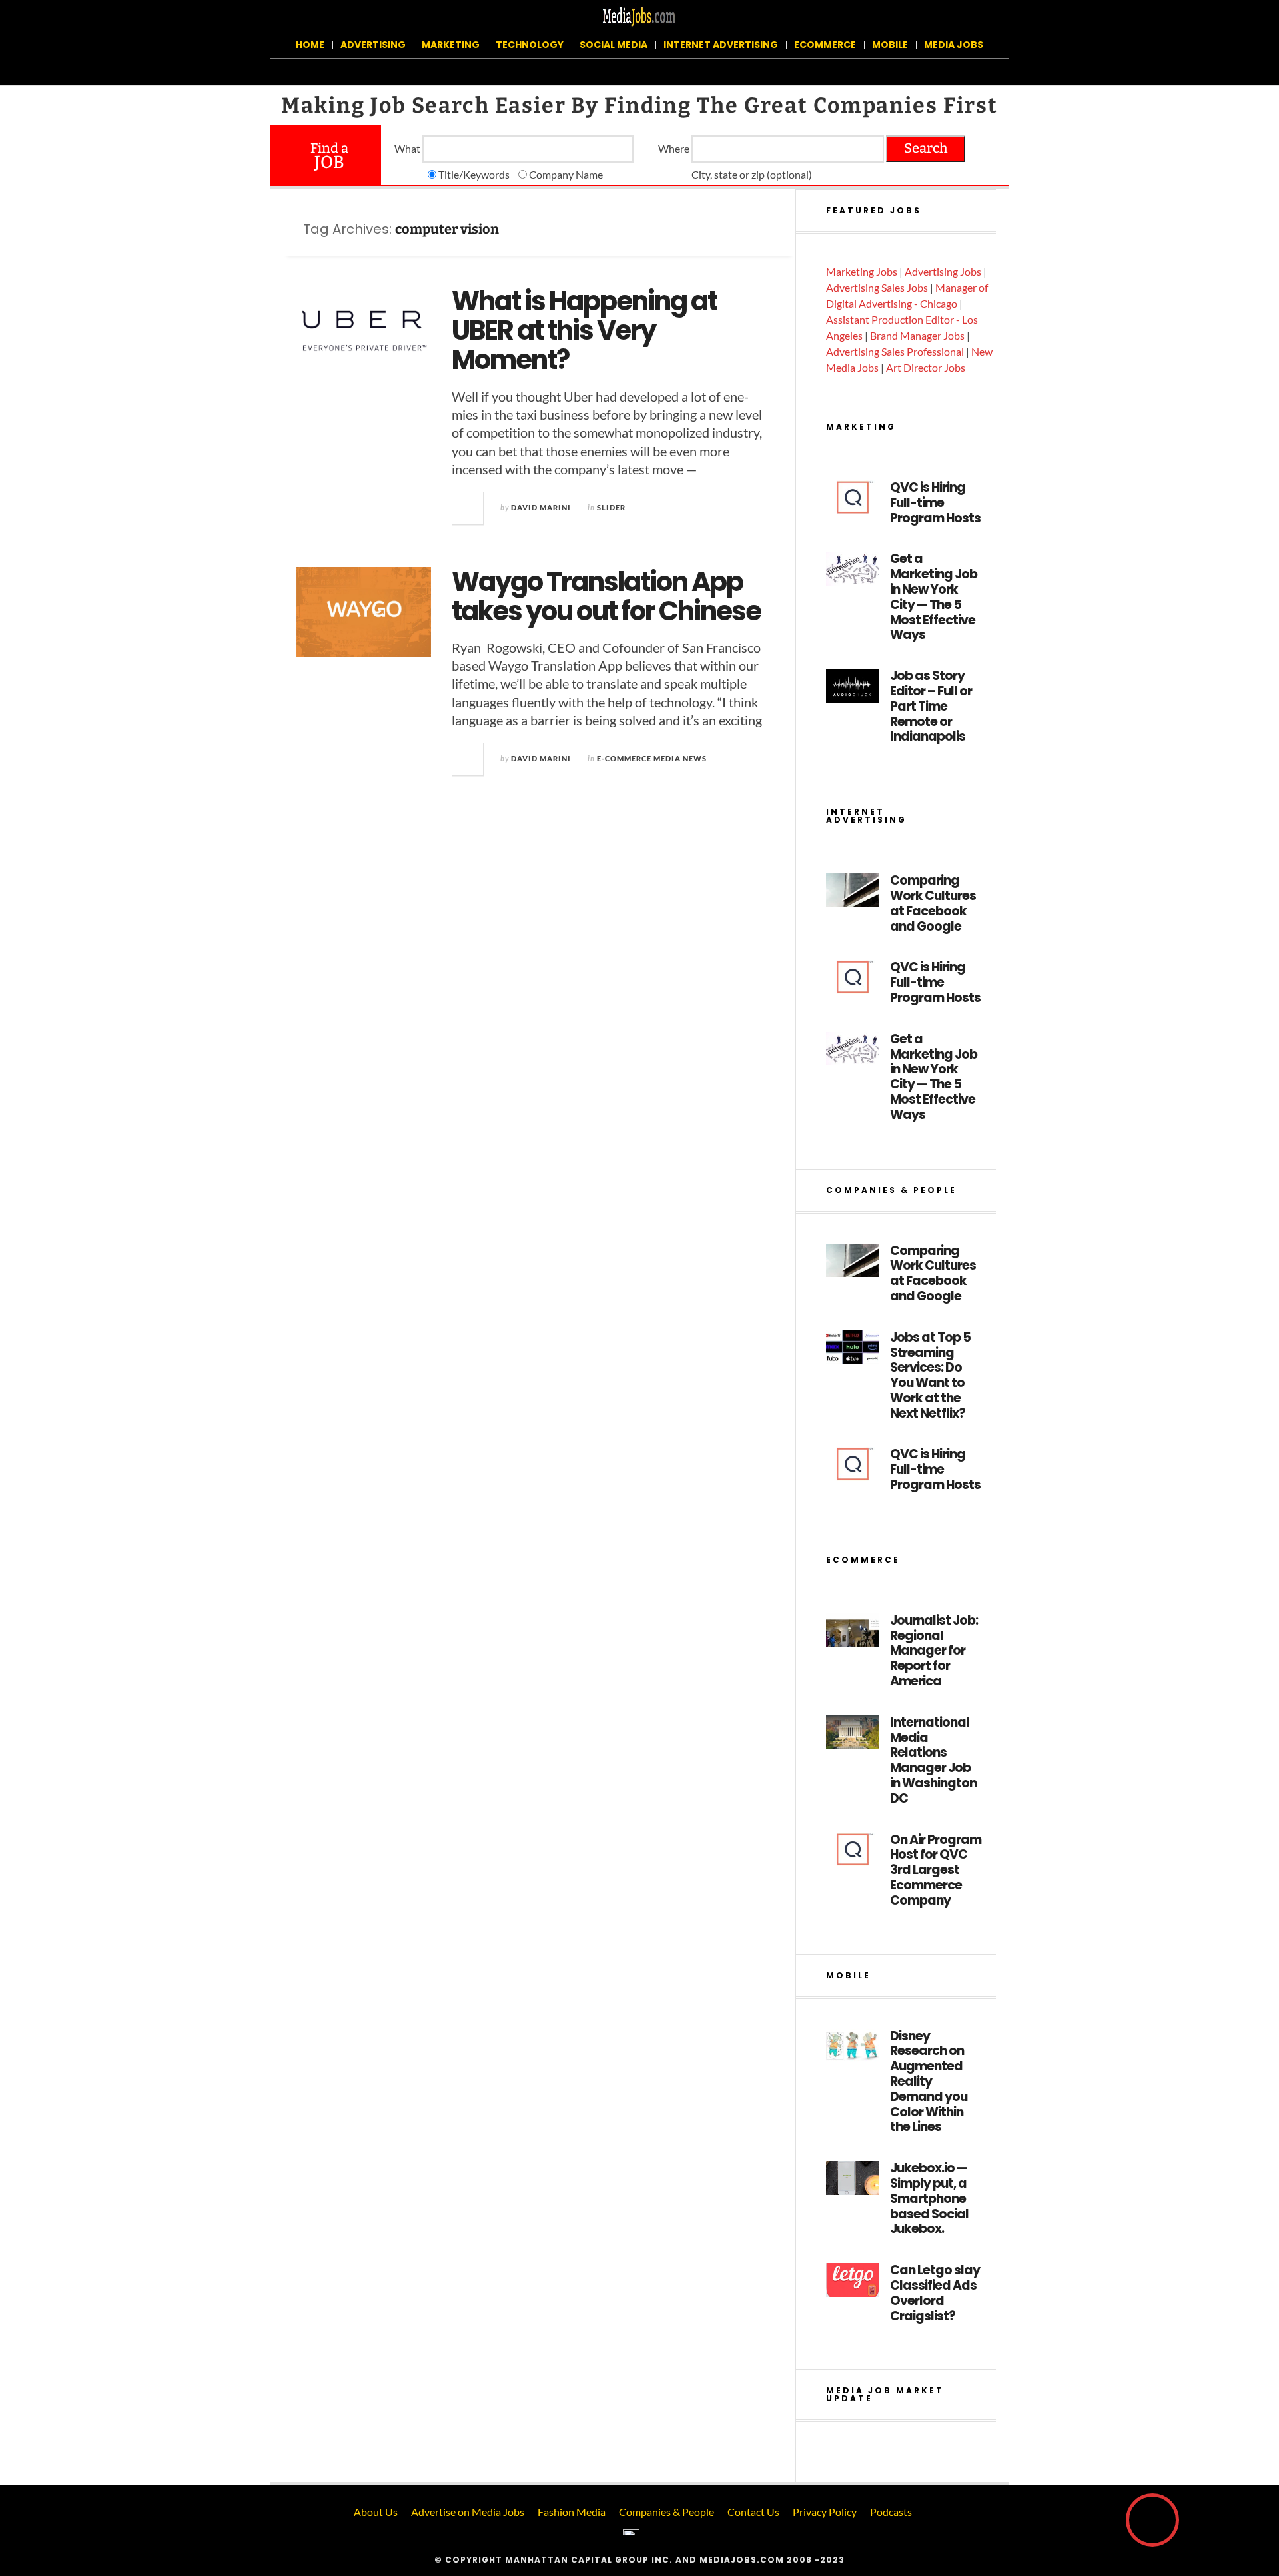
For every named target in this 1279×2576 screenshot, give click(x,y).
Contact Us (753, 2512)
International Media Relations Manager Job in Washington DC (933, 1761)
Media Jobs (954, 45)
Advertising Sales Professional (895, 351)
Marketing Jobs (862, 271)
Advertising (373, 45)
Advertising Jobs (943, 271)
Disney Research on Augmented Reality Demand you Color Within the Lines (929, 2082)
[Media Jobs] (639, 16)
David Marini (541, 507)
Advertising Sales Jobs (877, 287)
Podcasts (891, 2512)
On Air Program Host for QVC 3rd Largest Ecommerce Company (936, 1871)
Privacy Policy (825, 2512)
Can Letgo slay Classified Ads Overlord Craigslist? (935, 2293)
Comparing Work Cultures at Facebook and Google (933, 904)
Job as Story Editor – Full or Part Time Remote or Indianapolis (931, 707)
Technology (530, 45)
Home (310, 45)
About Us (376, 2512)
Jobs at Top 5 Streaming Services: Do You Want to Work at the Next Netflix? (930, 1376)
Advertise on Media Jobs (468, 2512)
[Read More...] (468, 508)
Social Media (614, 45)
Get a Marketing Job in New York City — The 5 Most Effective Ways (934, 597)
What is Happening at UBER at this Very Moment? (584, 330)
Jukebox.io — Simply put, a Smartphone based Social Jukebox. (929, 2199)
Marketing (451, 45)
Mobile (890, 45)
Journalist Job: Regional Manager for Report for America (934, 1651)
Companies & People (666, 2512)
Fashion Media (572, 2512)
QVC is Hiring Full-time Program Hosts (935, 503)
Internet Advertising (721, 45)
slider (611, 507)
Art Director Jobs (926, 367)
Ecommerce (825, 45)
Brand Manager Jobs (917, 335)
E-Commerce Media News (652, 758)
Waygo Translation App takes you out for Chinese (606, 596)
